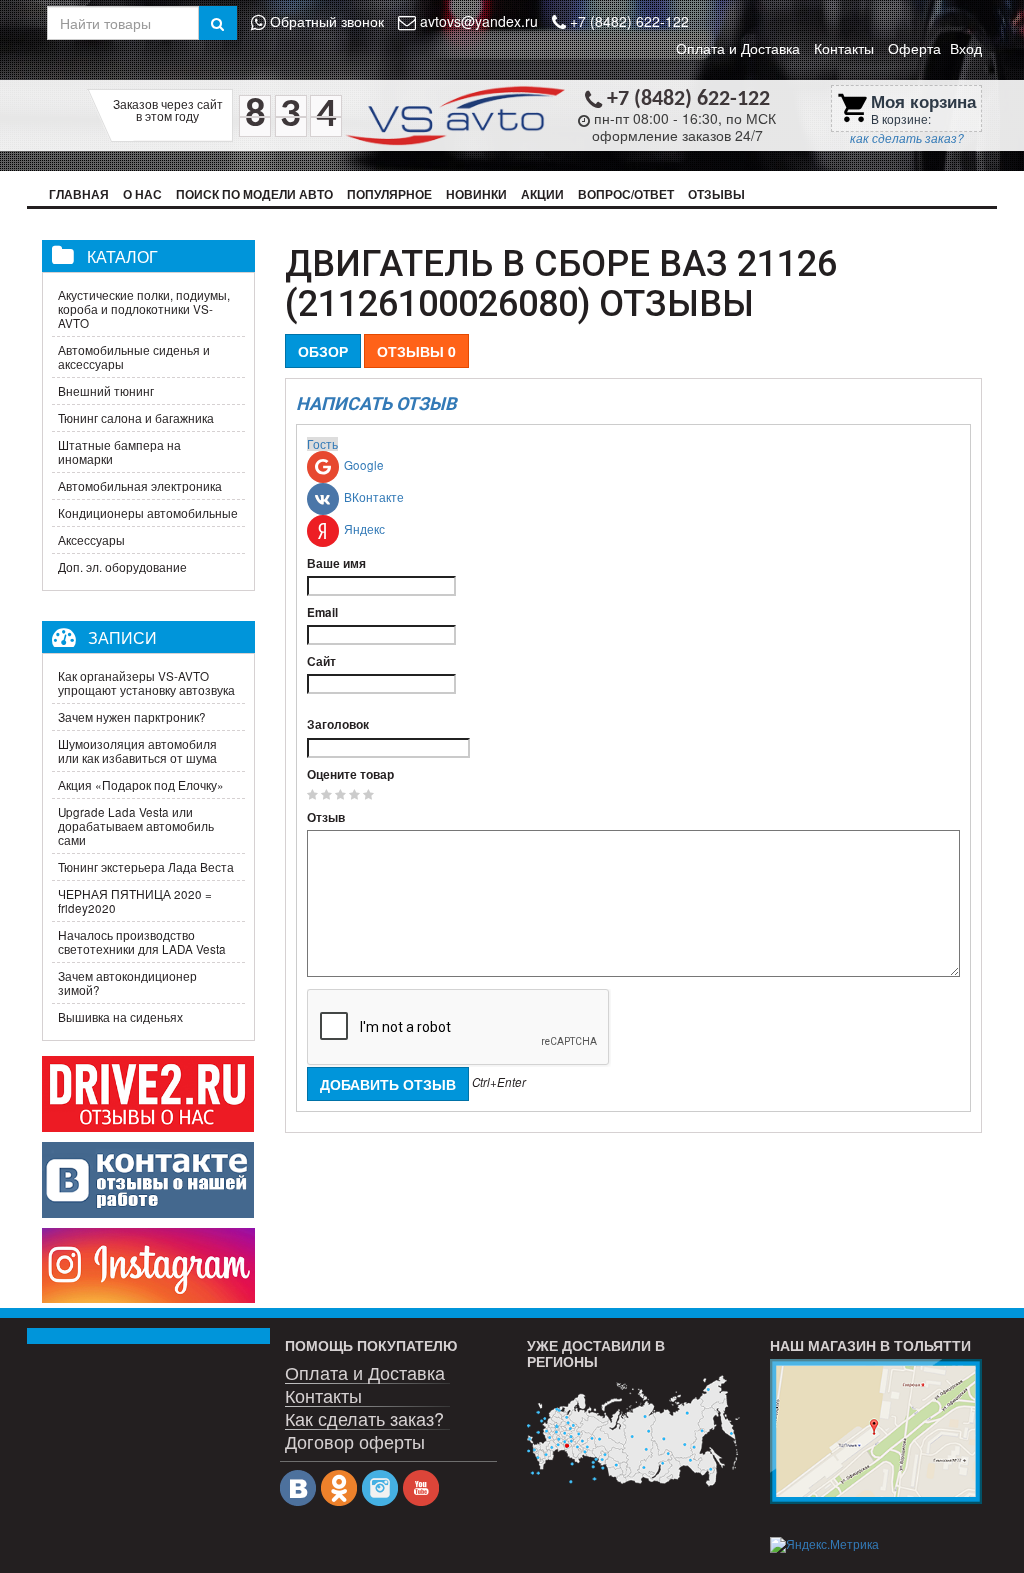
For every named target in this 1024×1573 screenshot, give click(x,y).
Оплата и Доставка (738, 48)
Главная (79, 194)
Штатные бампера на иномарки (119, 452)
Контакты (844, 48)
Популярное (389, 194)
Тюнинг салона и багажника (136, 418)
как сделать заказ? (907, 138)
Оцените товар (350, 775)
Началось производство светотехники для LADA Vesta (142, 942)
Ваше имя (336, 564)
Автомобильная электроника (140, 486)
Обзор (323, 351)
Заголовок (338, 725)
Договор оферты (355, 1439)
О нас (142, 194)
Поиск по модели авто (254, 194)
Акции (542, 194)
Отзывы (716, 194)
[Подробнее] (633, 1430)
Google (364, 465)
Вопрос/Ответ (626, 194)
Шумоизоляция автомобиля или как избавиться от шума (137, 751)
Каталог (122, 256)
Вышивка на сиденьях (120, 1017)
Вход (966, 48)
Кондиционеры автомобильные (148, 513)
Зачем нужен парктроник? (132, 717)
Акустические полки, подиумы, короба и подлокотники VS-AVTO (144, 309)
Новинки (476, 194)
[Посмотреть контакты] (876, 1431)
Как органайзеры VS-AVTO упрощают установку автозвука (146, 683)
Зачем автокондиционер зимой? (127, 983)
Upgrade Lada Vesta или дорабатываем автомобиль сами (136, 826)
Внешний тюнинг (106, 391)
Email (322, 613)
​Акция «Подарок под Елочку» (141, 785)
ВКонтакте (374, 497)
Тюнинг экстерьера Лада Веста (146, 867)
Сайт (321, 662)
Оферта (914, 48)
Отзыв (326, 818)
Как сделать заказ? (364, 1416)
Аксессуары (91, 540)
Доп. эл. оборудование (122, 567)
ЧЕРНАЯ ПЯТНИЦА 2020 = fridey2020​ (135, 901)
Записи (122, 637)
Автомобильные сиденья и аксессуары (134, 357)
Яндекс (364, 529)
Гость (322, 444)
